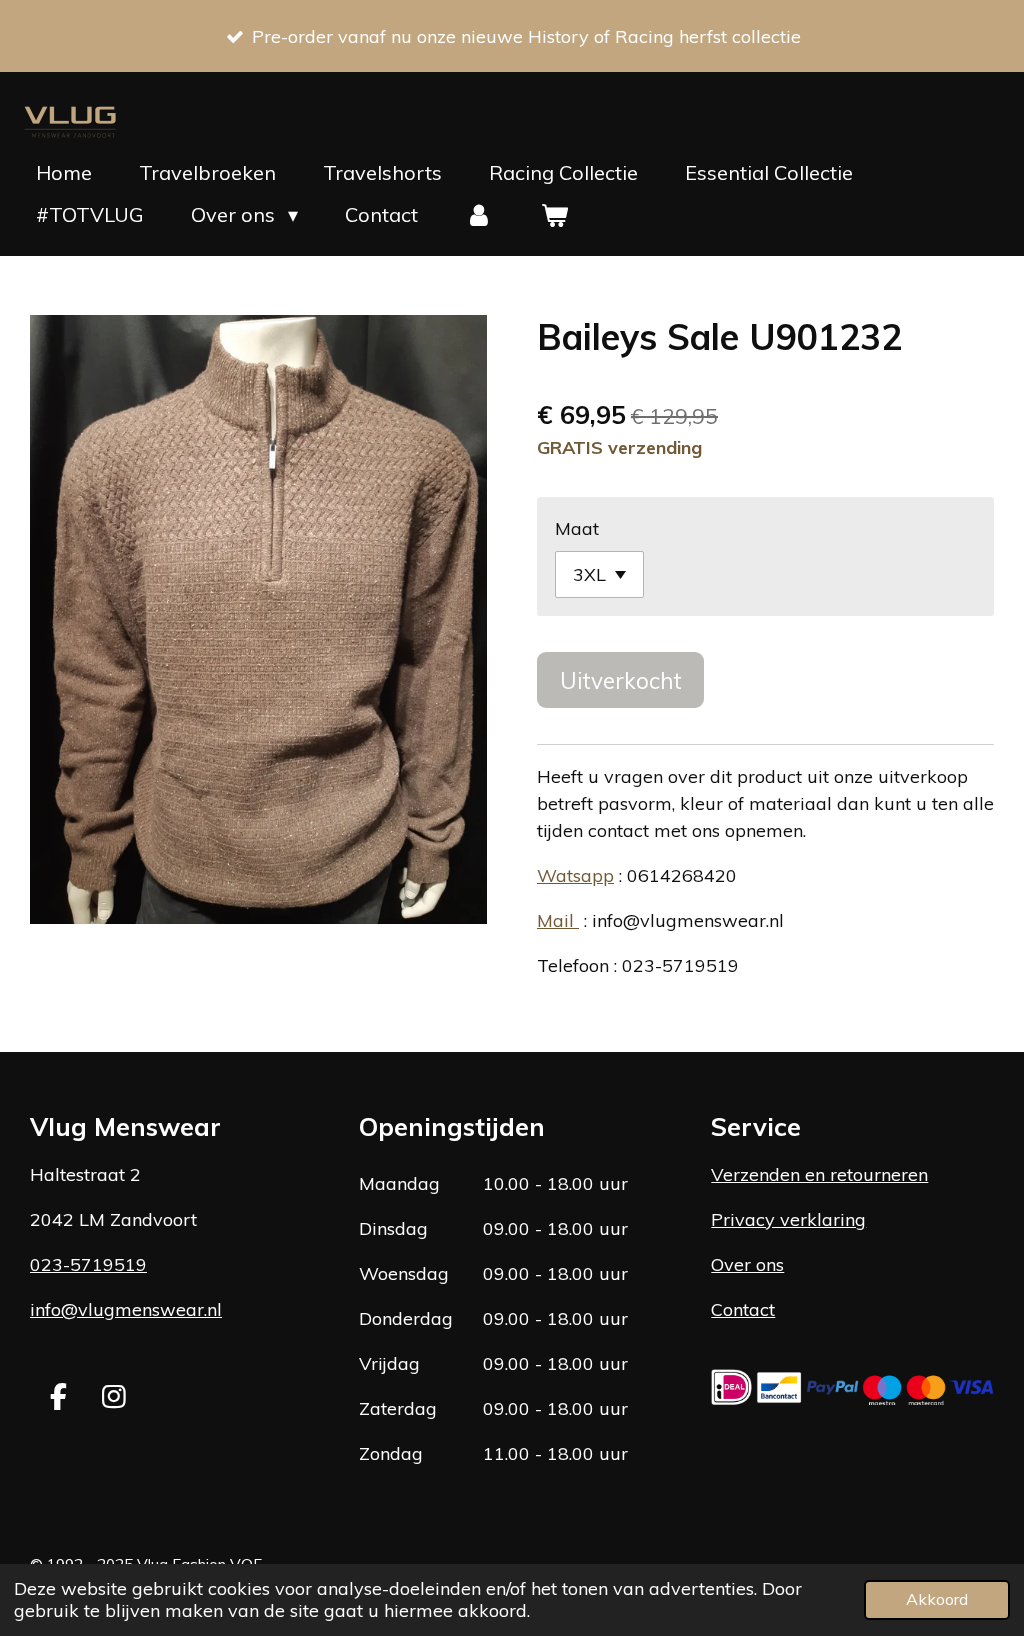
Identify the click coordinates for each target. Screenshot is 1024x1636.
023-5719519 (88, 1264)
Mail (558, 920)
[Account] (479, 215)
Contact (743, 1309)
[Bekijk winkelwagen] (554, 215)
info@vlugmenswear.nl (126, 1309)
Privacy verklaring (788, 1219)
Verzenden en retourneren (819, 1174)
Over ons (747, 1264)
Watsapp (575, 875)
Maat (577, 528)
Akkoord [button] (937, 1599)
